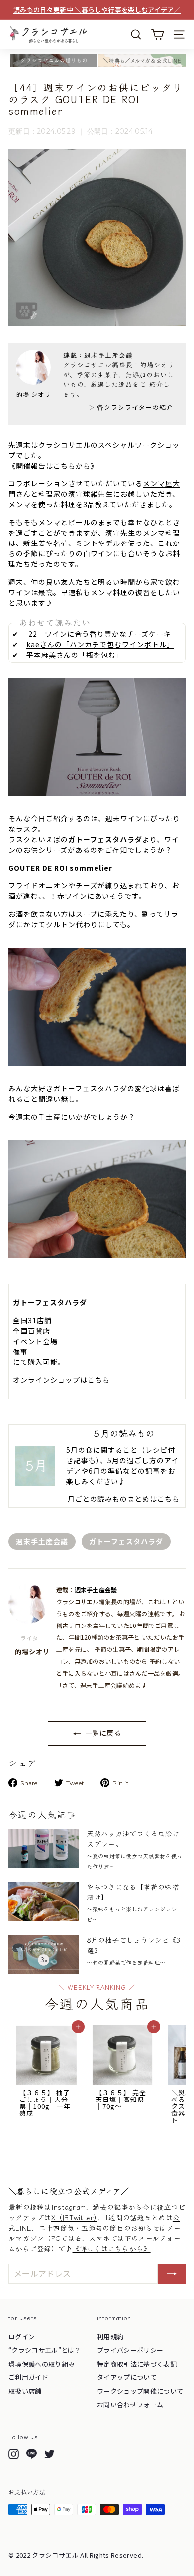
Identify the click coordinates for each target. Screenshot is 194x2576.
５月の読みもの (123, 1433)
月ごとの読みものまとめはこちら (124, 1499)
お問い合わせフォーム (130, 2405)
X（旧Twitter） (74, 2217)
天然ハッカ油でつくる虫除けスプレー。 (134, 1849)
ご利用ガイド (28, 2377)
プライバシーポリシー (130, 2350)
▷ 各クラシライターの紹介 (131, 407)
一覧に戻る (102, 1733)
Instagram (69, 2207)
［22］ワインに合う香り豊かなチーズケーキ (96, 634)
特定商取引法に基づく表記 (137, 2364)
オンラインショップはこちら (61, 1380)
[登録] (172, 2274)
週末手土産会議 (108, 355)
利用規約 (110, 2337)
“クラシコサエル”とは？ (45, 2350)
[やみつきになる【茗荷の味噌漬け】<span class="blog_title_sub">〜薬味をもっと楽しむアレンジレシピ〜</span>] (44, 1901)
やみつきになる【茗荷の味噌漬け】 (133, 1902)
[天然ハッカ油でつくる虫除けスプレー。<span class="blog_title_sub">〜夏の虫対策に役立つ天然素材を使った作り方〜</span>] (44, 1848)
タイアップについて (127, 2377)
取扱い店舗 (25, 2391)
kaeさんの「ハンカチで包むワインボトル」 (100, 644)
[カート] (157, 34)
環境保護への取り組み (42, 2364)
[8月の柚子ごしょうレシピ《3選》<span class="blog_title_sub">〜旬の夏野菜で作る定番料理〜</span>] (44, 1955)
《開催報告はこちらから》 (53, 466)
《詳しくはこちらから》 (112, 2248)
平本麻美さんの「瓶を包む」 (75, 655)
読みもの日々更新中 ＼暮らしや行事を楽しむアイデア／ (97, 10)
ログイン (22, 2337)
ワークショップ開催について (140, 2391)
